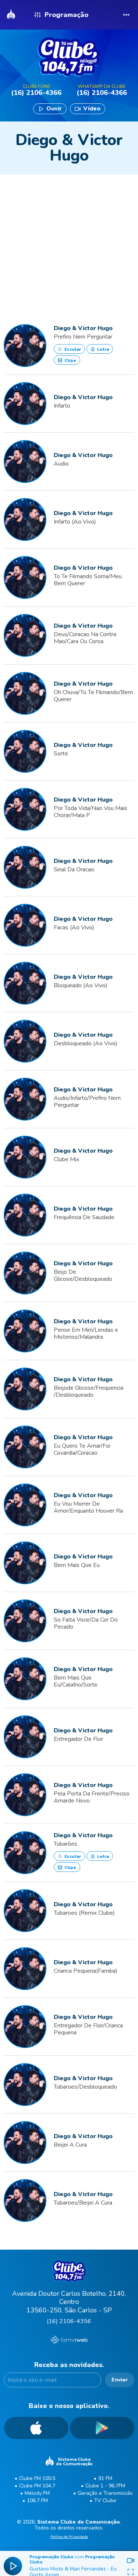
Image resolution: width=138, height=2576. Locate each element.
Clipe (70, 360)
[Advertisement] (69, 235)
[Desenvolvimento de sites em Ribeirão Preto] (69, 2341)
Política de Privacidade (69, 2537)
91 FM (105, 2478)
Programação (66, 15)
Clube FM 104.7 (37, 2486)
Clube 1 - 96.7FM (105, 2486)
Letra (102, 349)
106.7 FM (37, 2500)
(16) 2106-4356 (69, 2321)
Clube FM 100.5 (37, 2478)
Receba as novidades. (69, 2365)
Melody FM (37, 2493)
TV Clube (105, 2500)
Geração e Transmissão (105, 2493)
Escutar (72, 349)
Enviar (120, 2380)
